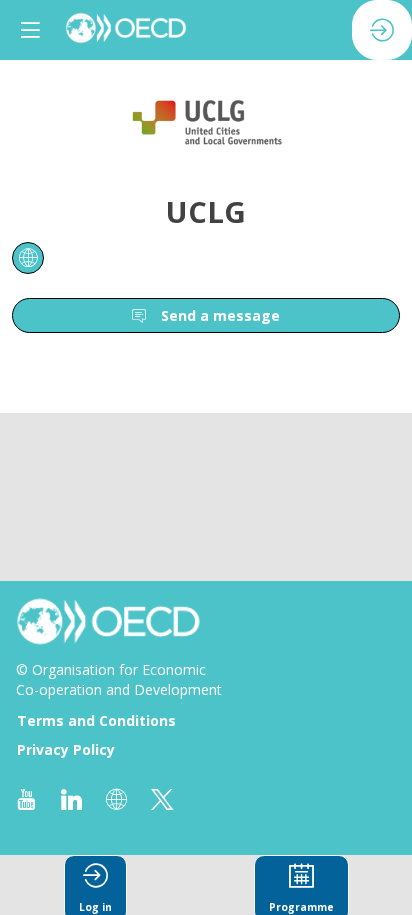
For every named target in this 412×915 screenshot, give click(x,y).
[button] (30, 30)
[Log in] (382, 30)
